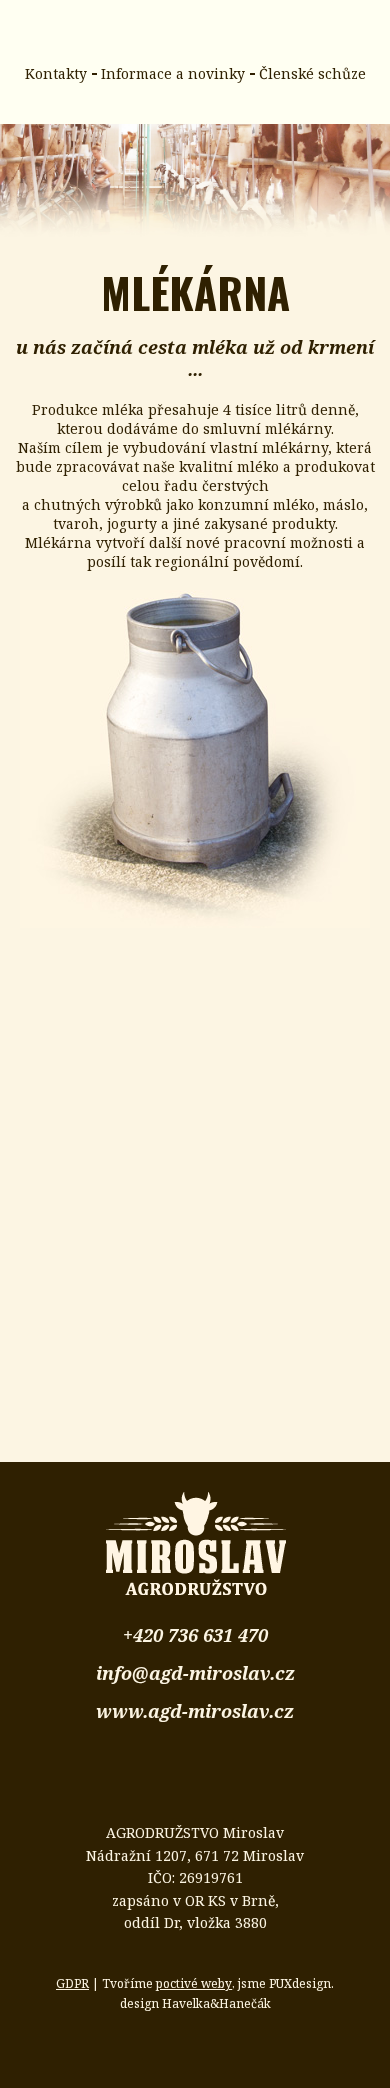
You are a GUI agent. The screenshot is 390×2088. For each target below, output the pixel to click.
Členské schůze (312, 73)
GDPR (72, 1983)
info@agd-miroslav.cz (195, 1673)
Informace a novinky (173, 73)
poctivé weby (194, 1983)
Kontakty (56, 73)
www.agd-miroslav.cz (195, 1711)
